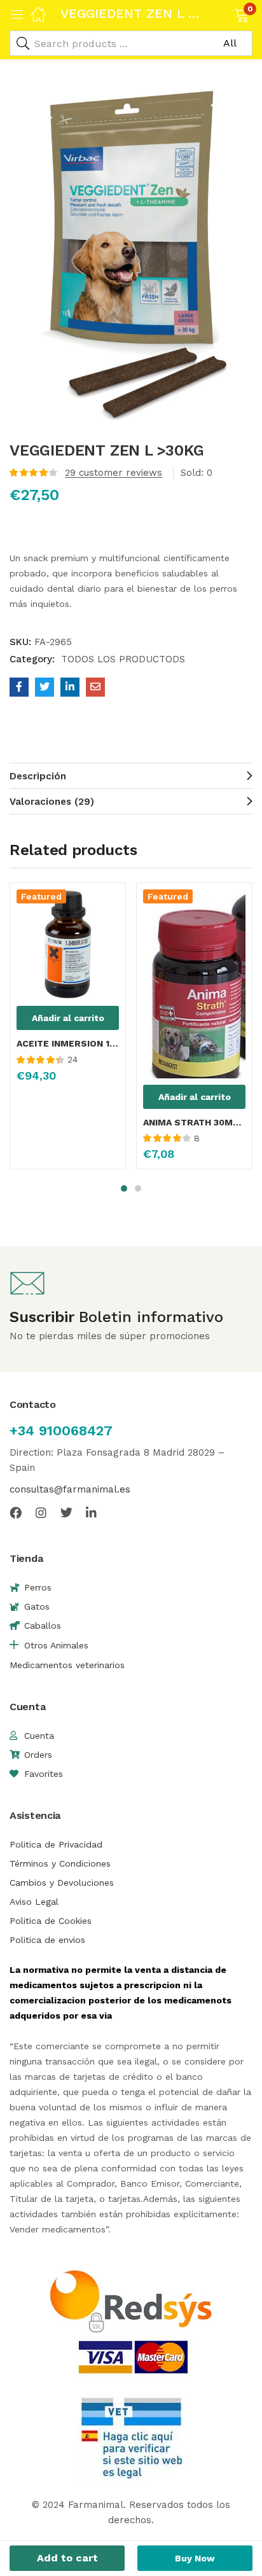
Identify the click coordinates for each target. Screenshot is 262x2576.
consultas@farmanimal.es (70, 1489)
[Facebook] (16, 1513)
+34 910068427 (61, 1431)
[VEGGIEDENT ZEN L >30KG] (19, 687)
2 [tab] (138, 1188)
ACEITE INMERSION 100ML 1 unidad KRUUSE (68, 1043)
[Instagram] (41, 1513)
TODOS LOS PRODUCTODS (123, 659)
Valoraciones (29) (52, 802)
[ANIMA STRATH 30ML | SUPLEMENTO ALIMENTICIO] (194, 984)
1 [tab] (124, 1188)
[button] (225, 14)
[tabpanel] (68, 1031)
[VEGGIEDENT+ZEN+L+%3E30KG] (45, 687)
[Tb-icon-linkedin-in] (92, 1513)
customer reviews (114, 473)
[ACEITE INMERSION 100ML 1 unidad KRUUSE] (68, 945)
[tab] (131, 776)
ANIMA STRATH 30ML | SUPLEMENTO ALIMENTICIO (194, 1122)
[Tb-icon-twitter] (66, 1513)
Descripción (38, 776)
